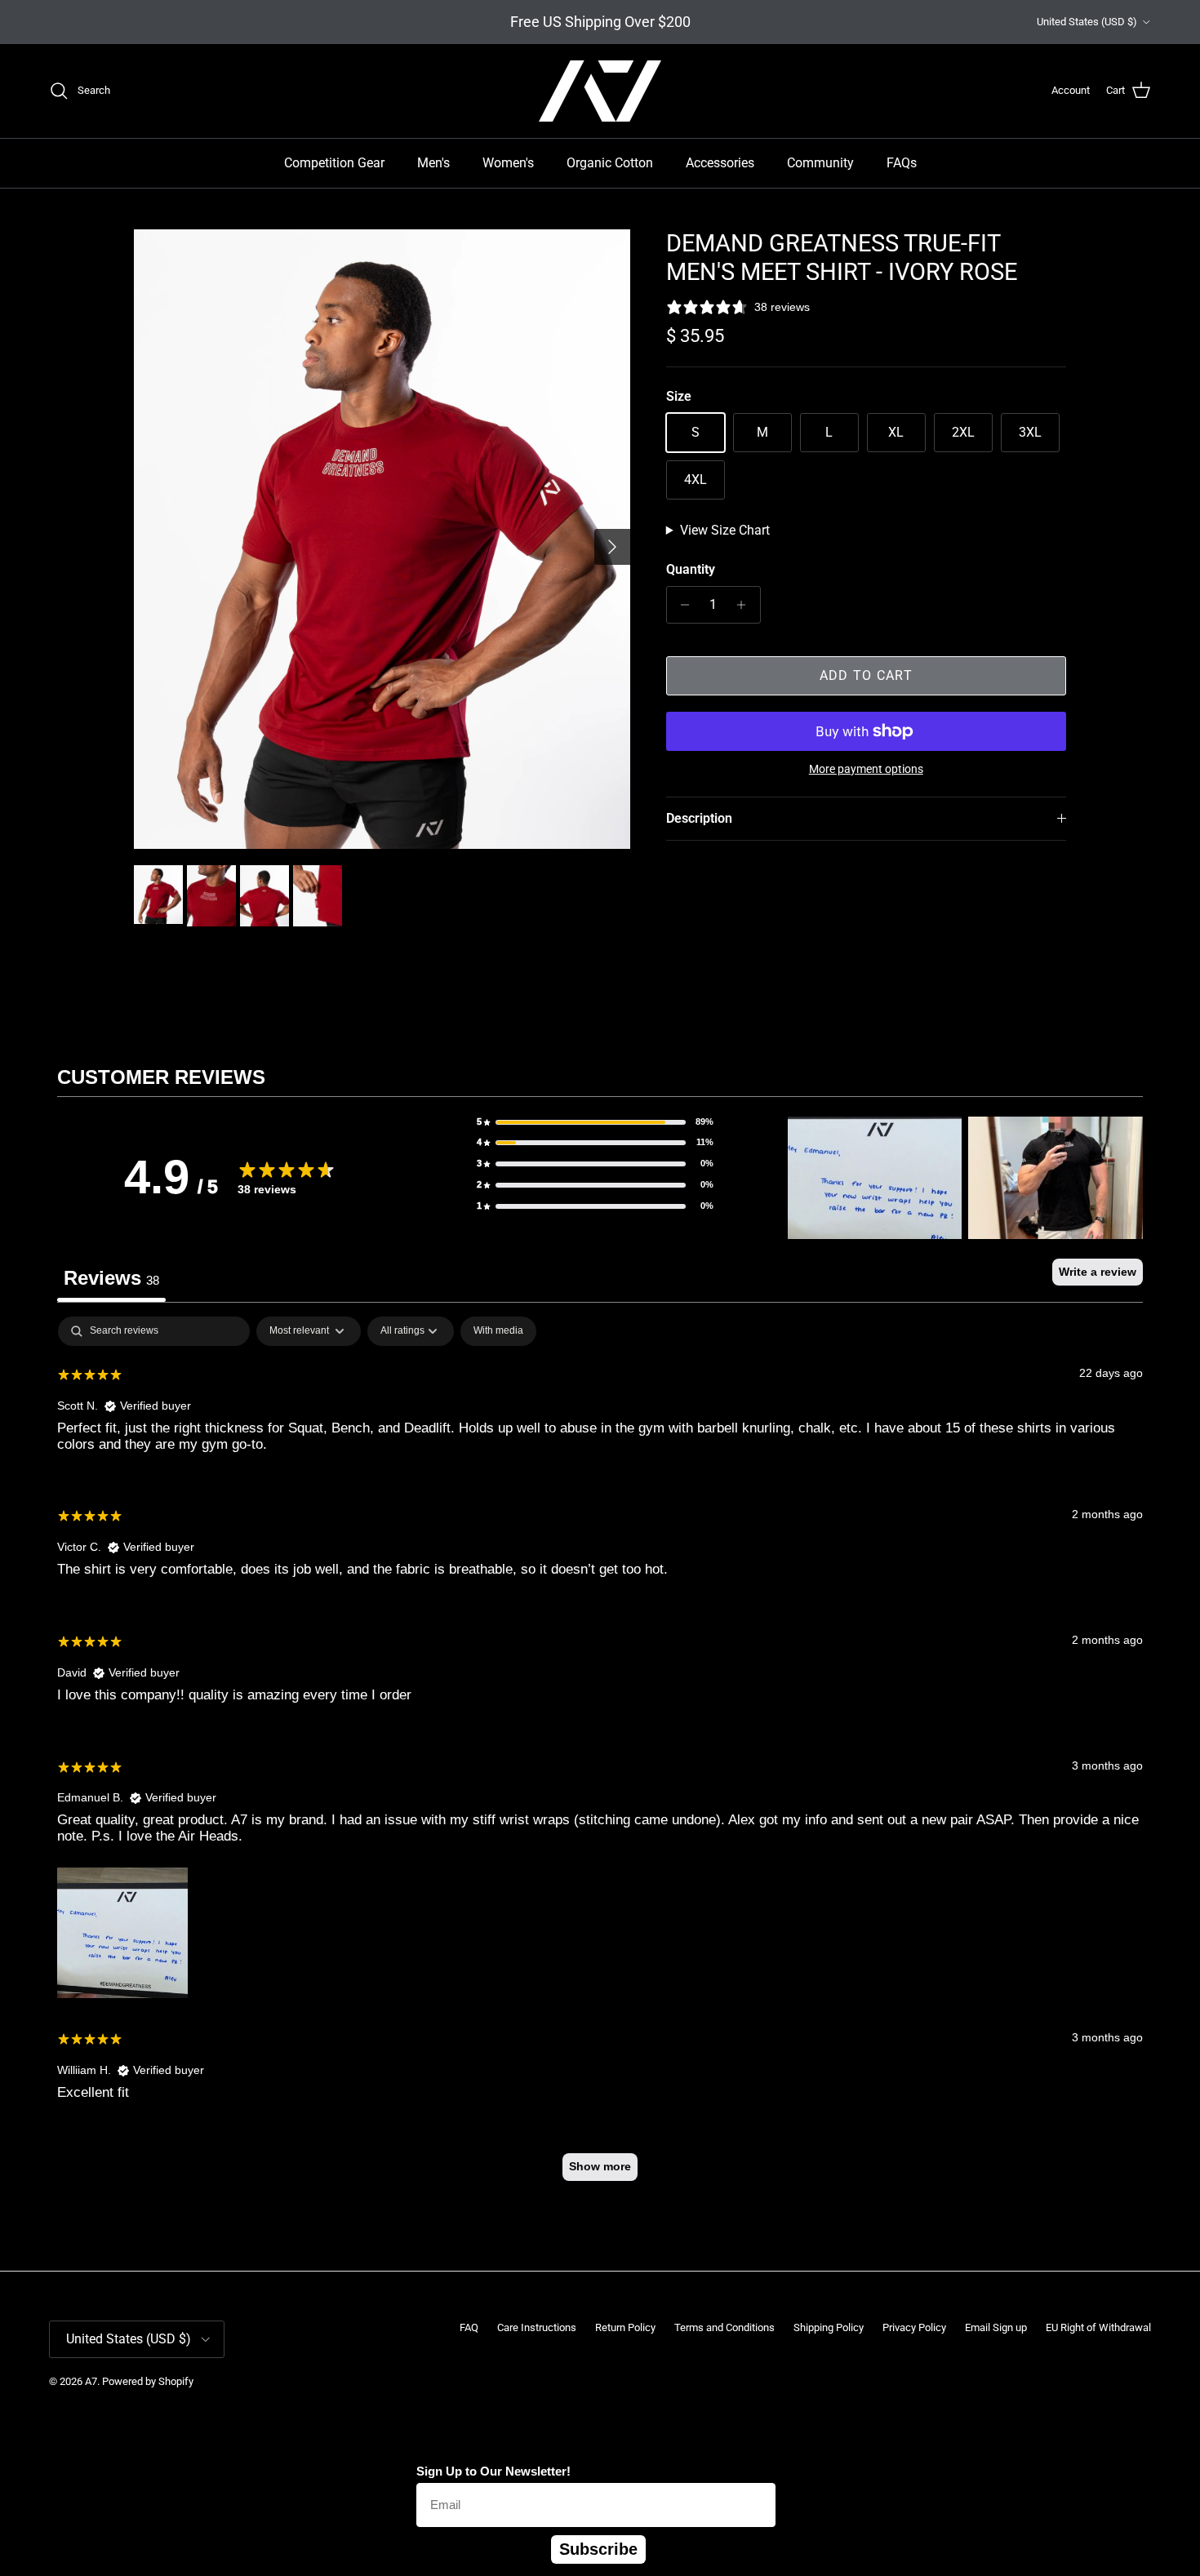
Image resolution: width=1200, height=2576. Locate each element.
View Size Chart (725, 530)
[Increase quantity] (746, 605)
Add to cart (866, 675)
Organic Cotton (610, 163)
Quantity (691, 569)
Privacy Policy (914, 2327)
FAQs (902, 163)
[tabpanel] (600, 1756)
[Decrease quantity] (681, 605)
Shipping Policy (829, 2327)
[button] (595, 1122)
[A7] (600, 91)
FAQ (469, 2327)
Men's (433, 163)
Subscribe (598, 2549)
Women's (508, 163)
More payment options (866, 769)
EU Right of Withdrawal (1098, 2327)
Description (699, 818)
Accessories (720, 163)
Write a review (1098, 1272)
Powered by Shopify (148, 2381)
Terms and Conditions (724, 2327)
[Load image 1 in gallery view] (382, 539)
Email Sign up (996, 2327)
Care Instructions (537, 2327)
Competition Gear (334, 163)
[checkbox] (498, 1331)
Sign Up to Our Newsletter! (493, 2471)
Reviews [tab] (111, 1278)
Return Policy (625, 2327)
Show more (600, 2166)
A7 (91, 2381)
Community (820, 163)
